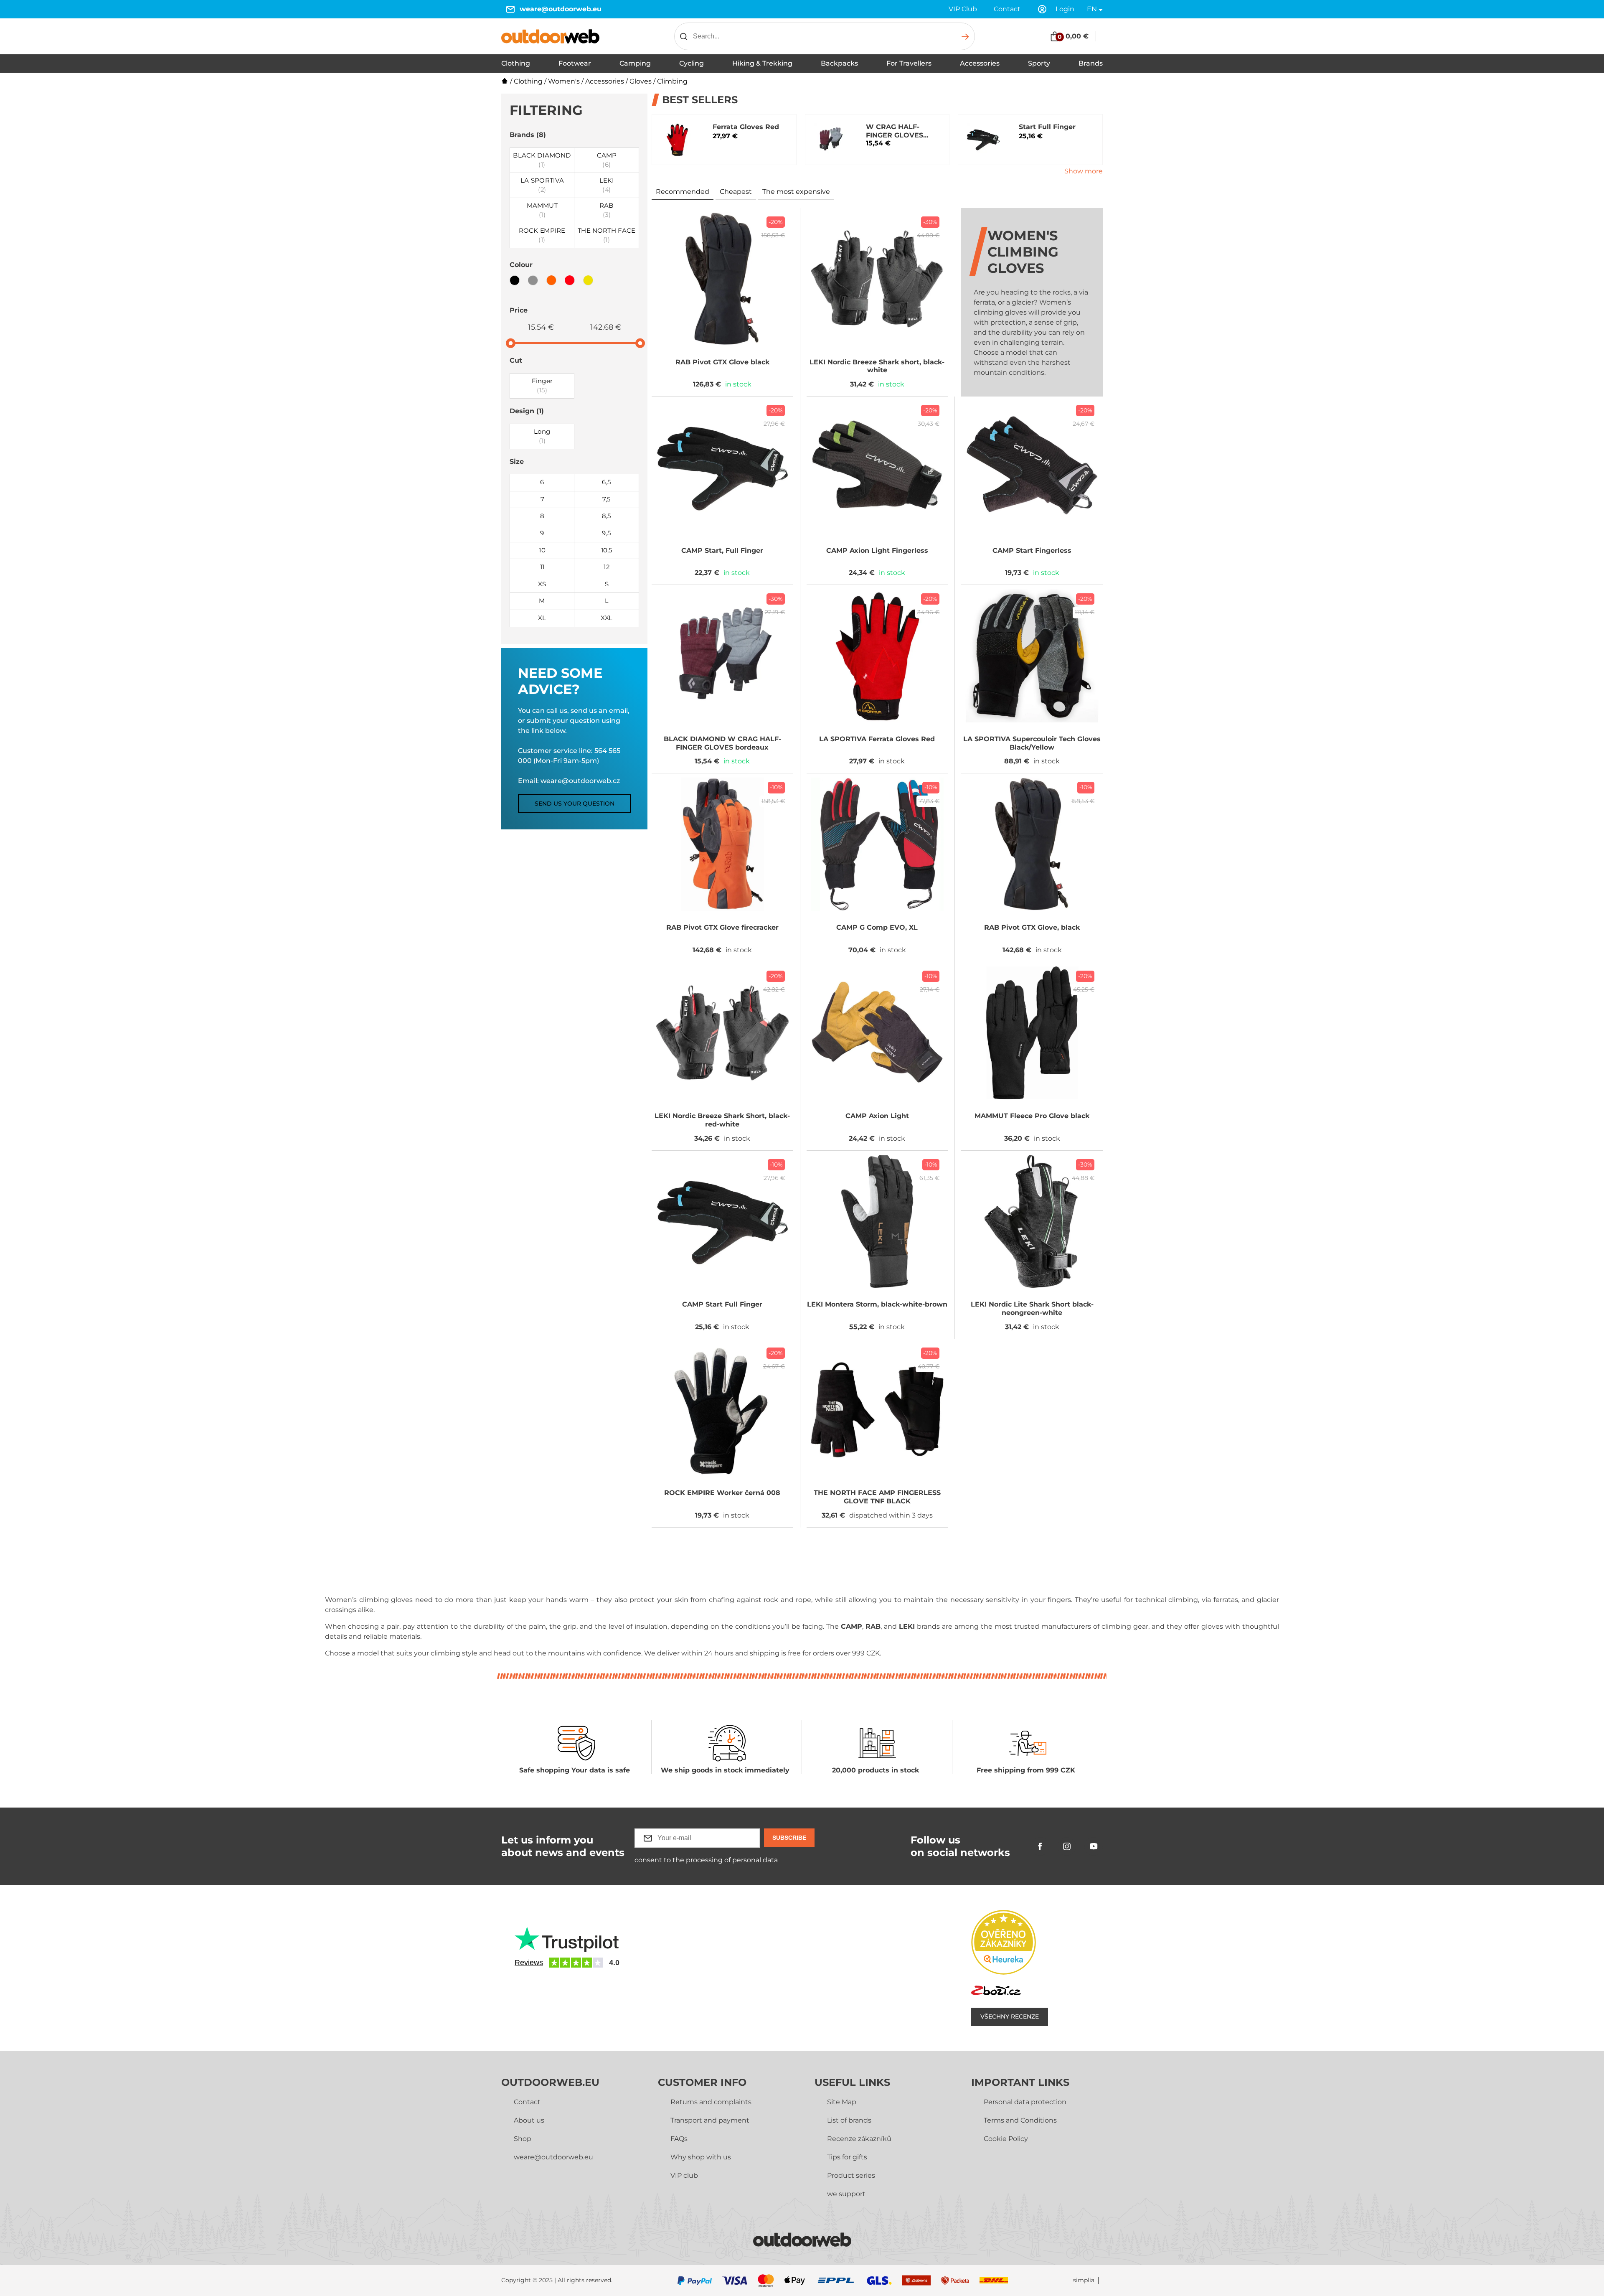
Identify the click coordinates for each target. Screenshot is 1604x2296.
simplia (1084, 2280)
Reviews (529, 1963)
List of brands (849, 2120)
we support (846, 2194)
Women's (564, 81)
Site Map (842, 2102)
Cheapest (736, 192)
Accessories (980, 63)
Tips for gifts (847, 2157)
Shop (523, 2139)
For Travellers (909, 63)
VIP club (684, 2175)
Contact (1007, 9)
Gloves (641, 81)
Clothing (516, 63)
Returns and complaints (711, 2102)
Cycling (692, 63)
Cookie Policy (1006, 2139)
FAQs (679, 2139)
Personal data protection (1025, 2102)
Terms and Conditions (1020, 2120)
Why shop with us (701, 2157)
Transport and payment (710, 2120)
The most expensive (796, 192)
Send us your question (575, 803)
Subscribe (789, 1838)
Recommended (683, 192)
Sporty (1039, 63)
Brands (1091, 63)
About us (529, 2120)
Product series (851, 2175)
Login (1065, 9)
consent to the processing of (706, 1860)
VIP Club (963, 9)
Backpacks (839, 63)
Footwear (575, 63)
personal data (755, 1860)
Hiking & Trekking (762, 63)
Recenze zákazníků (859, 2139)
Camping (635, 63)
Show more (1084, 171)
